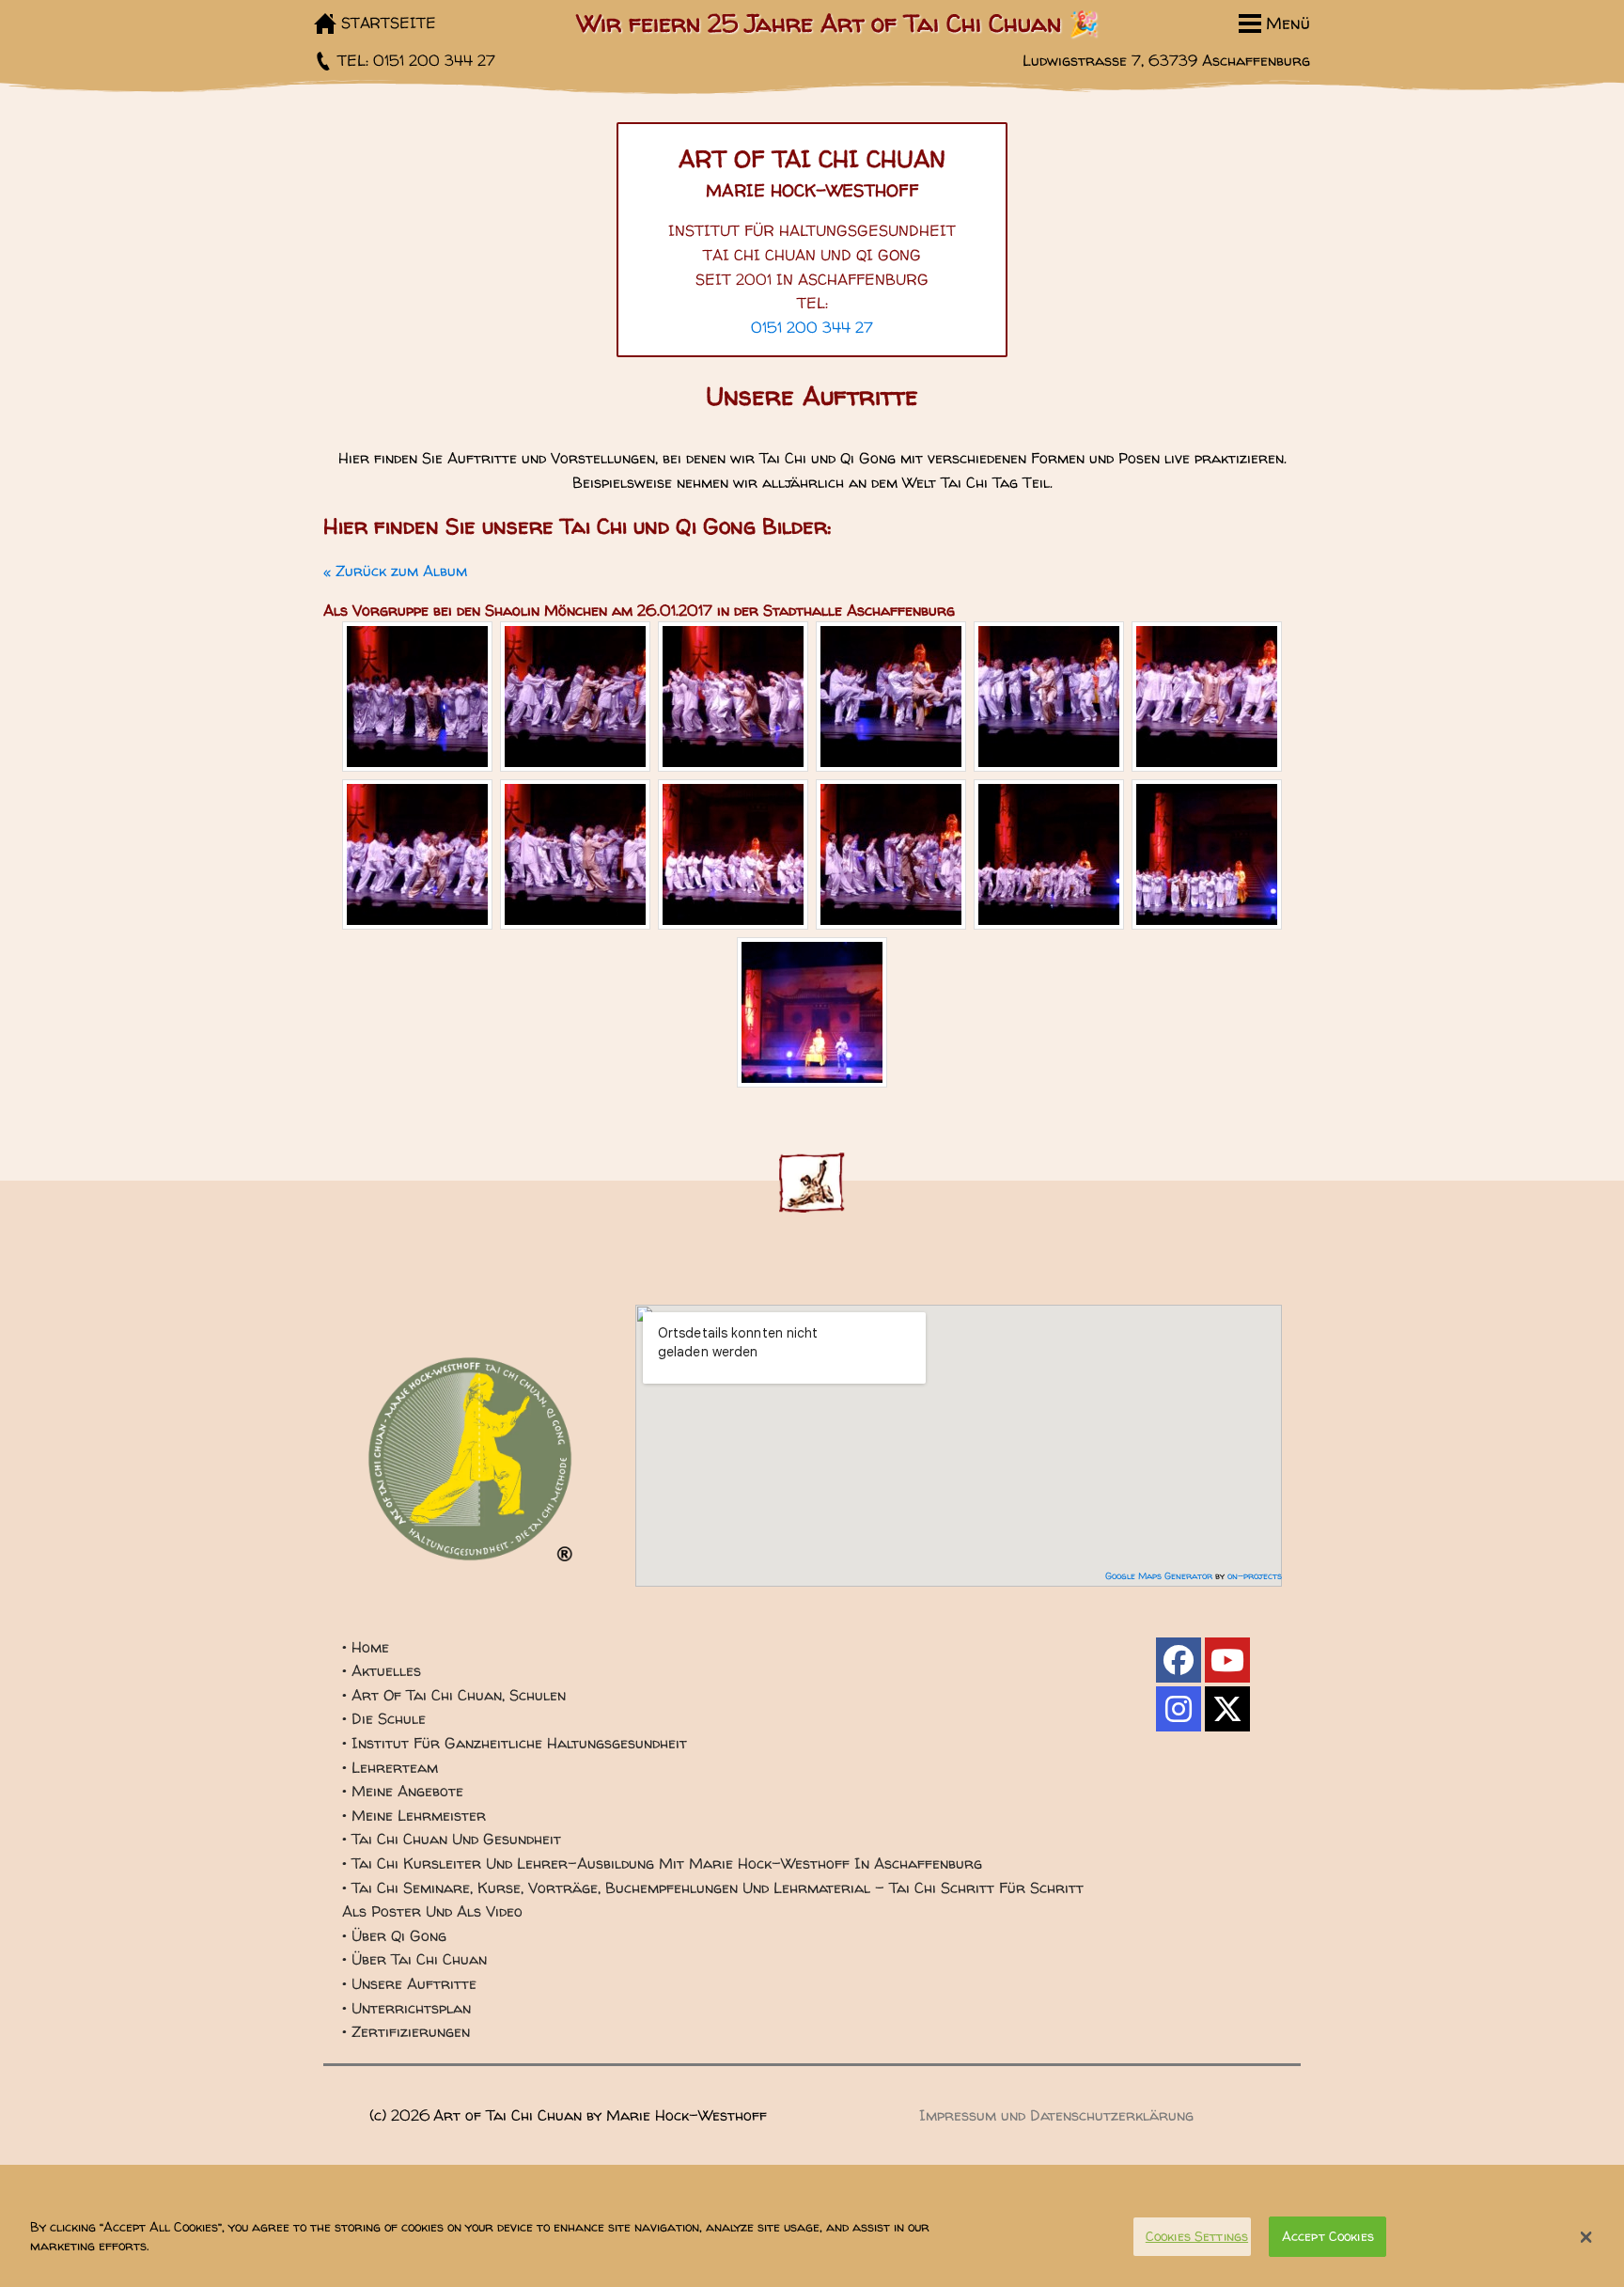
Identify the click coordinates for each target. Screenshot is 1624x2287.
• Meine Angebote (403, 1791)
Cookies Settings (1197, 2236)
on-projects (1255, 1575)
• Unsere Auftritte (409, 1983)
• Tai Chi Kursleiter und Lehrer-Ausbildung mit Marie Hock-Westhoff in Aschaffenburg (662, 1863)
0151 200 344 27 (812, 327)
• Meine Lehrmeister (414, 1815)
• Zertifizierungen (406, 2031)
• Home (366, 1647)
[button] (1586, 2237)
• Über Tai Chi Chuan (414, 1959)
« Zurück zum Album (395, 571)
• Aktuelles (382, 1670)
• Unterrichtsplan (406, 2008)
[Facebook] (1179, 1660)
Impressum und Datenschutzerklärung (1056, 2115)
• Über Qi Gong (394, 1935)
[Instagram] (1179, 1709)
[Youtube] (1227, 1660)
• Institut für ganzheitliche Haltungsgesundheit (515, 1743)
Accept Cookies (1328, 2236)
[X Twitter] (1227, 1709)
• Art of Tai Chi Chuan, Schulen (454, 1695)
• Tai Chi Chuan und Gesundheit (452, 1839)
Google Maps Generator (1159, 1575)
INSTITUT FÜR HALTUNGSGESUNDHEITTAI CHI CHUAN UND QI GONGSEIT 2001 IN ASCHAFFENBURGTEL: (812, 266)
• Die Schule (384, 1718)
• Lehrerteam (390, 1767)
